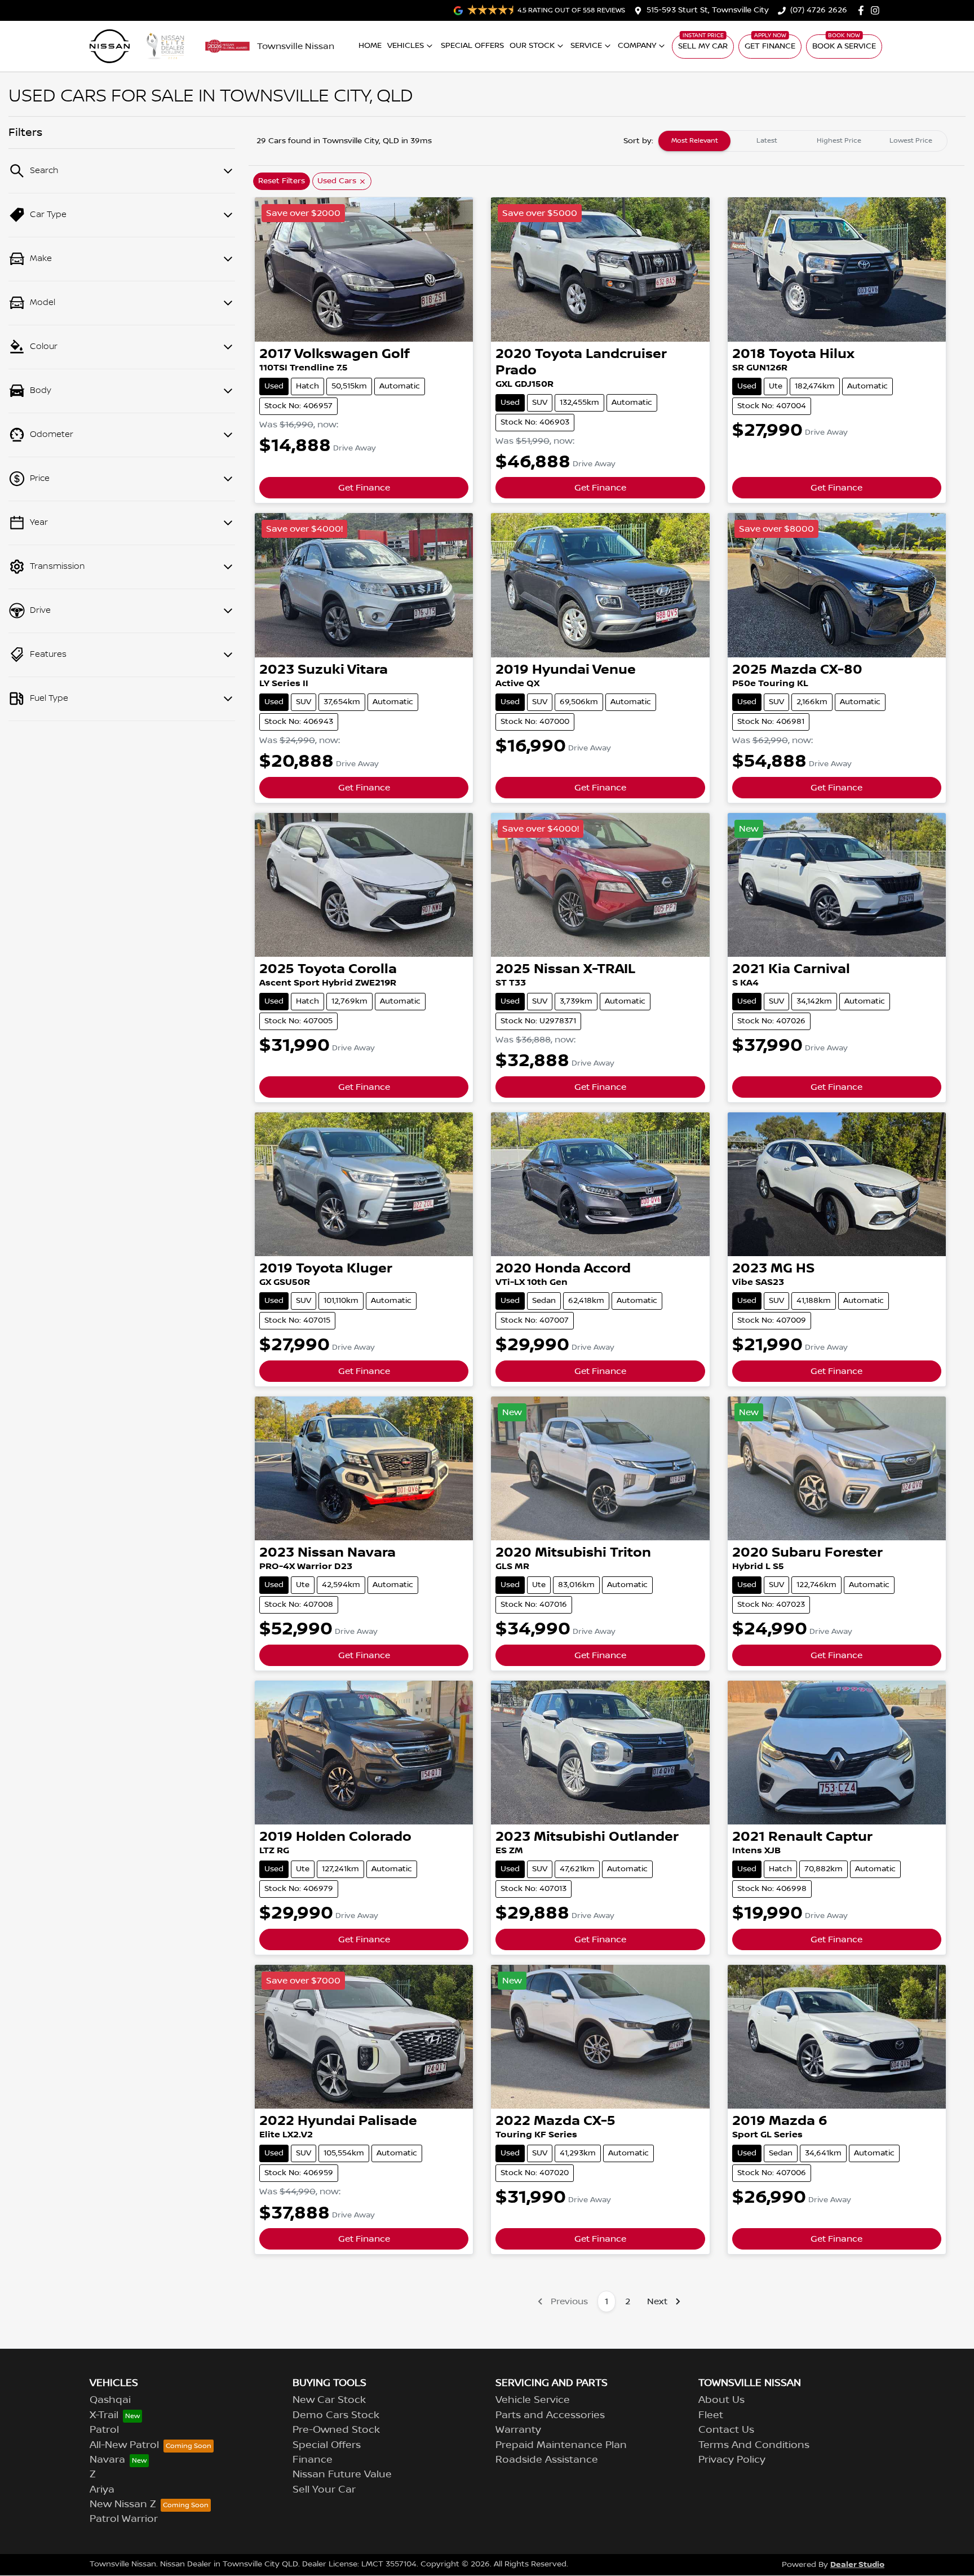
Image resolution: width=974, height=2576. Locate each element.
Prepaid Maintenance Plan (561, 2445)
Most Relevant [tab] (695, 141)
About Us (721, 2400)
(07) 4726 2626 (819, 10)
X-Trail (104, 2415)
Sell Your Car (324, 2490)
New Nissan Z (123, 2504)
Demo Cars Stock (336, 2415)
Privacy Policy (732, 2460)
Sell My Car (703, 46)
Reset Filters (282, 181)
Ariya (102, 2490)
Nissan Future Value (342, 2475)
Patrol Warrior (124, 2519)
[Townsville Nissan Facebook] (863, 10)
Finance (313, 2460)
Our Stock (532, 46)
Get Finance (770, 46)
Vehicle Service (533, 2400)
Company (637, 46)
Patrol (104, 2430)
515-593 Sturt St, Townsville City (708, 10)
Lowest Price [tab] (911, 141)
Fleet (711, 2415)
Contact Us (726, 2430)
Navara (107, 2460)
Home (370, 46)
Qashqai (110, 2400)
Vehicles (406, 46)
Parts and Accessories (550, 2415)
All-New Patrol (124, 2445)
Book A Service (844, 46)
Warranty (518, 2430)
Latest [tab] (767, 141)
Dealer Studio (857, 2564)
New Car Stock (329, 2400)
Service (586, 46)
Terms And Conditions (754, 2445)
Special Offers (472, 46)
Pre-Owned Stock (336, 2430)
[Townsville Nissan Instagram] (877, 10)
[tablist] (803, 141)
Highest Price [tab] (839, 141)
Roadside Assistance (547, 2460)
